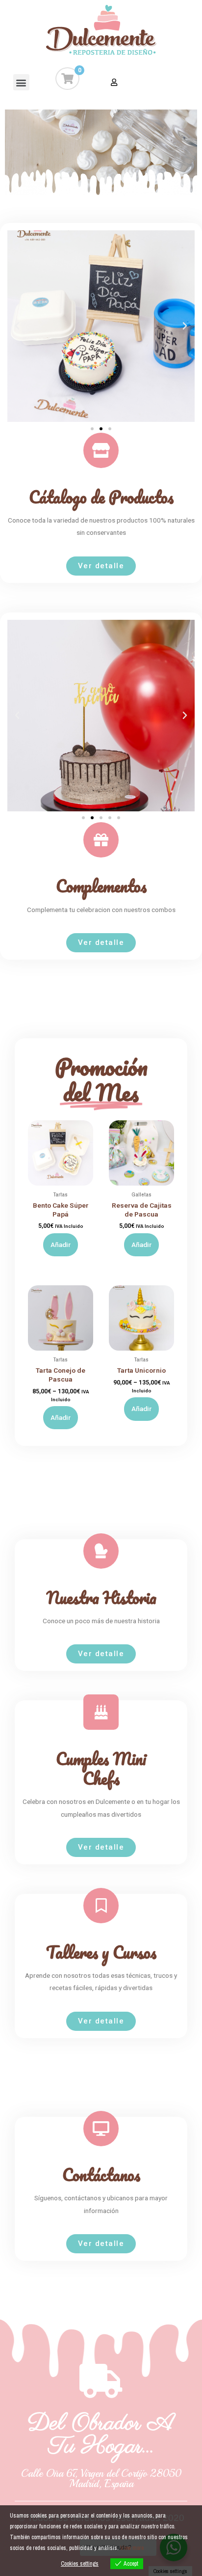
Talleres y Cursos (101, 1952)
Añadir (61, 1245)
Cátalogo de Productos (101, 497)
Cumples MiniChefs (101, 1769)
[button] (21, 82)
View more (132, 2548)
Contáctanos (101, 2175)
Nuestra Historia (101, 1598)
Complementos (101, 886)
